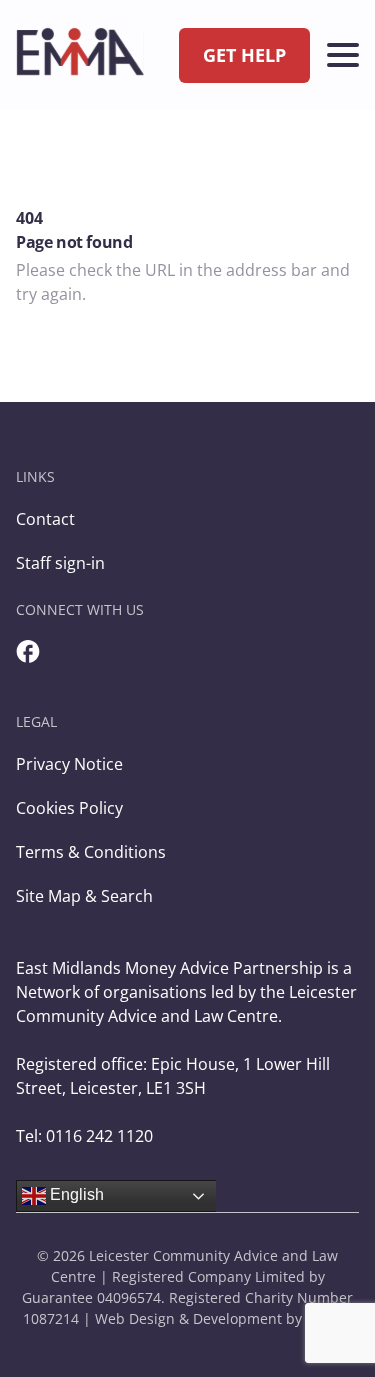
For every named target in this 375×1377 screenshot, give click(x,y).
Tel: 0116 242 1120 (84, 1136)
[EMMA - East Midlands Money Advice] (80, 55)
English (75, 1194)
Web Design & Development (188, 1318)
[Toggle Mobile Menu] (343, 55)
